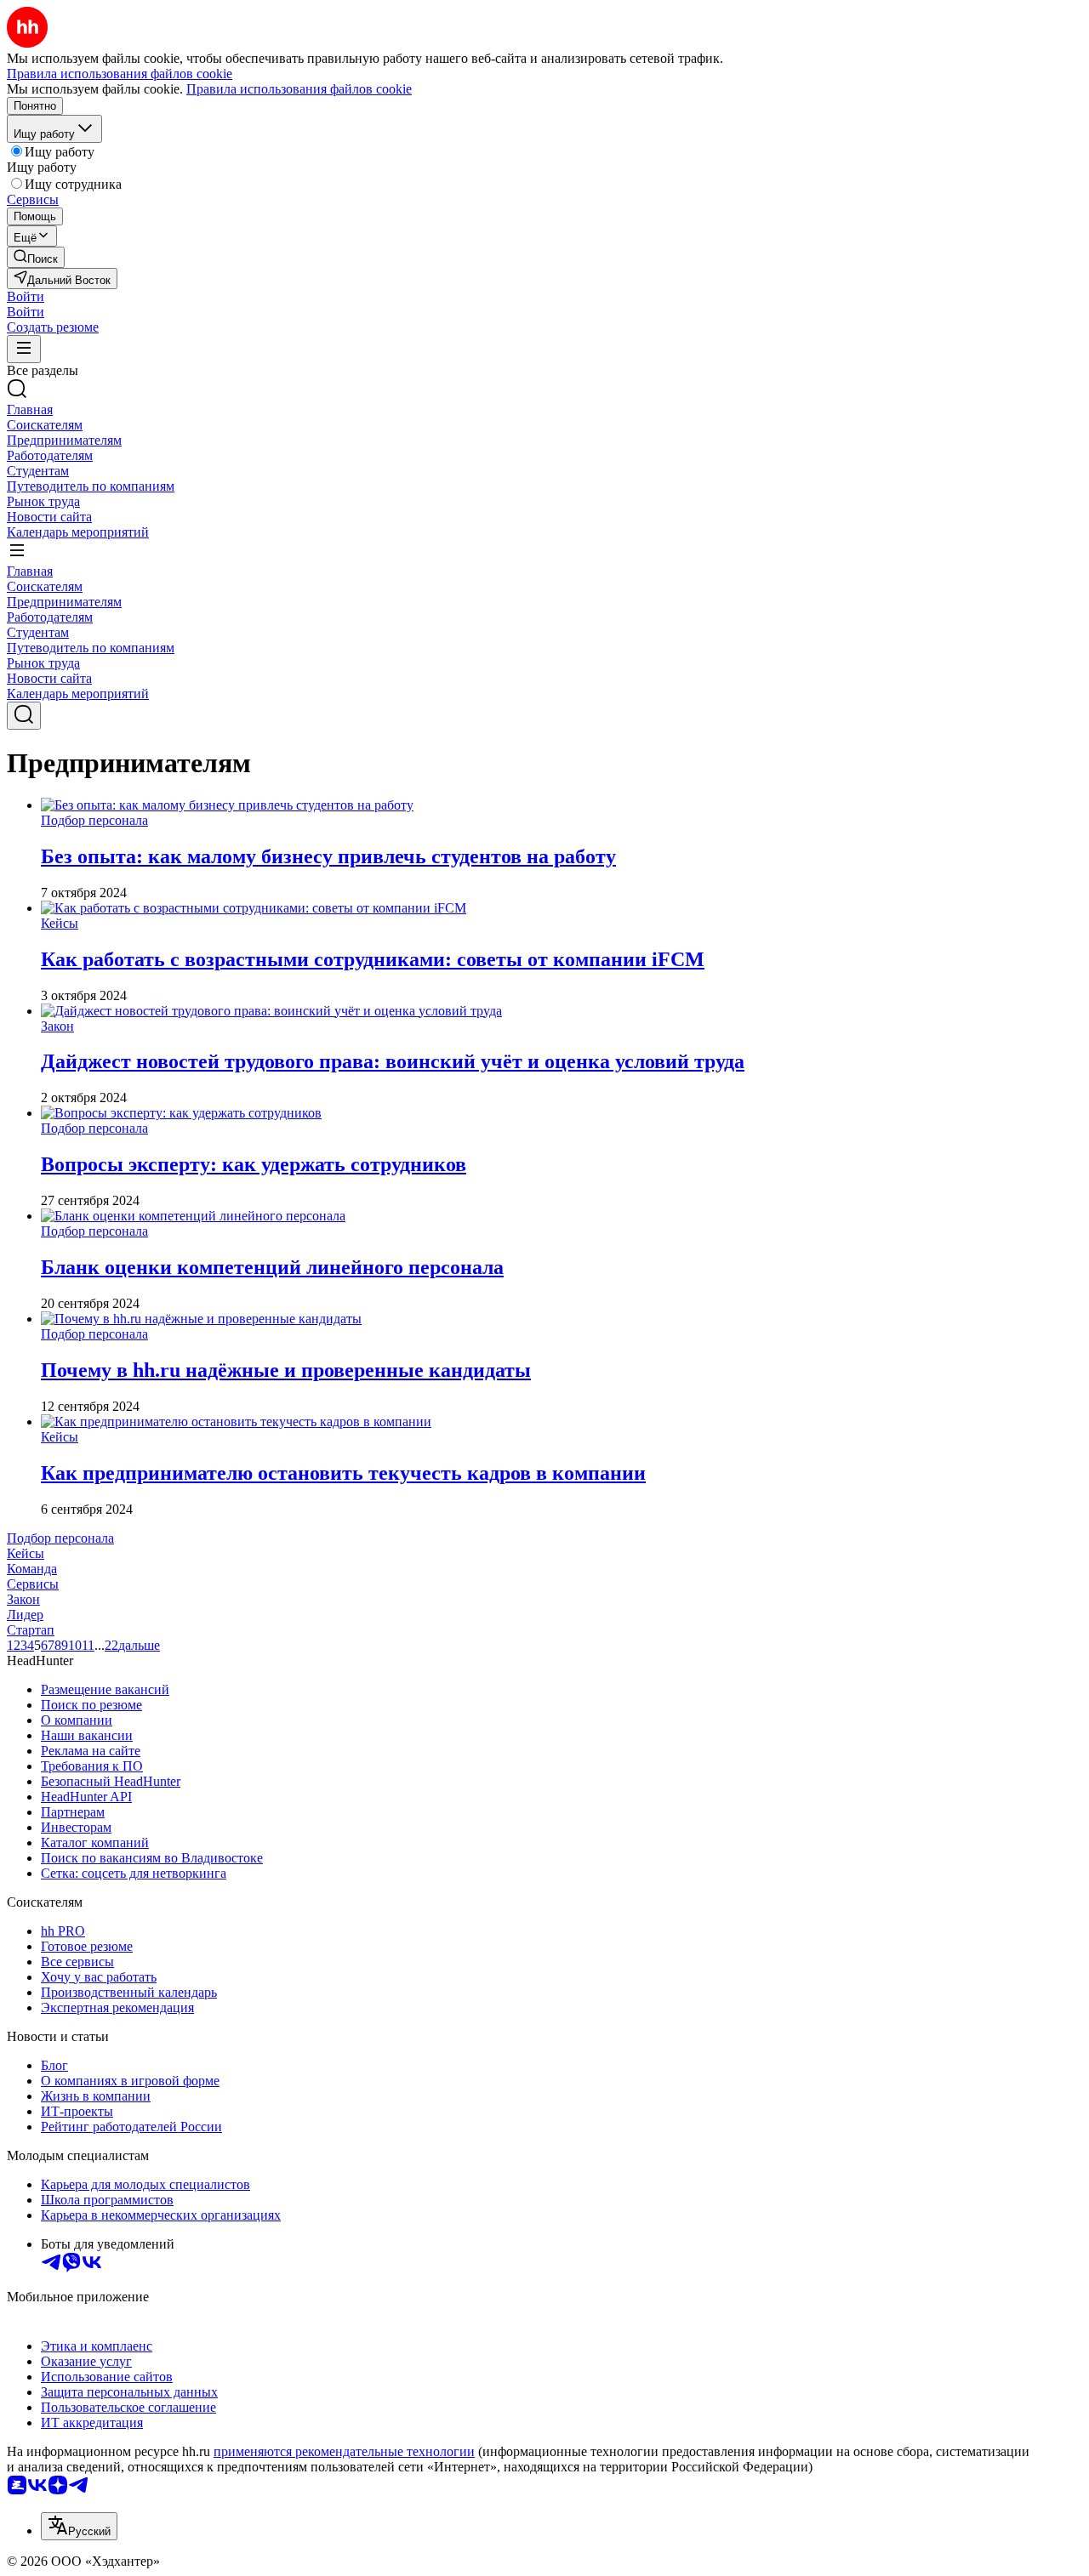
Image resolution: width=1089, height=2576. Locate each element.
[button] (26, 296)
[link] (36, 257)
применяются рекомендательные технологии (344, 2451)
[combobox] (79, 2526)
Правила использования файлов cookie (299, 89)
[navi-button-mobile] (24, 349)
